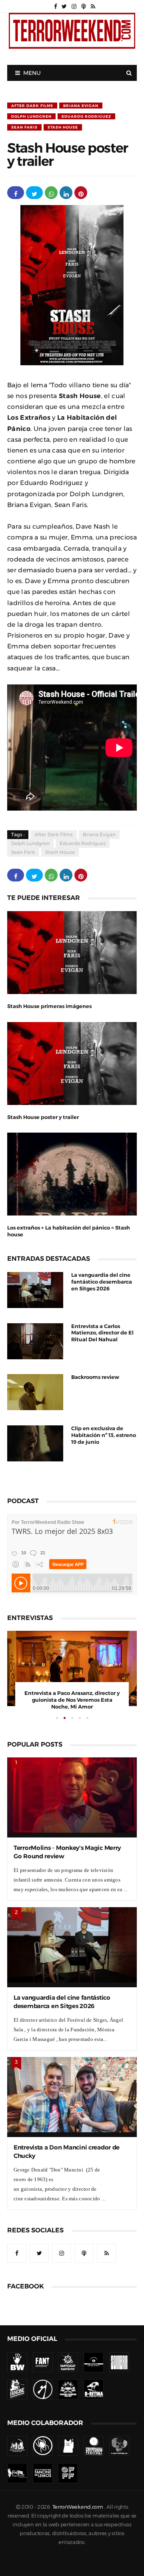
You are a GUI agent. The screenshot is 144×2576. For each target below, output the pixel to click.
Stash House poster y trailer (43, 1117)
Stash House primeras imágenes (49, 1006)
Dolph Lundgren (31, 116)
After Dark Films (32, 106)
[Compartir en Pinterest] (81, 193)
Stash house (63, 127)
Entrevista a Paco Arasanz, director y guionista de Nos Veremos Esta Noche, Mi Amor (72, 1700)
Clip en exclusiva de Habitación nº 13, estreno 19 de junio (104, 1435)
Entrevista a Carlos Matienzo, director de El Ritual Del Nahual (102, 1333)
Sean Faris (24, 127)
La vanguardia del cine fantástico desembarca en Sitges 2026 (102, 1282)
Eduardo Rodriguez (86, 116)
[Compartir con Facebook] (16, 193)
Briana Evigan (81, 106)
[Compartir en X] (34, 193)
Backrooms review (95, 1377)
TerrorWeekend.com (78, 2507)
